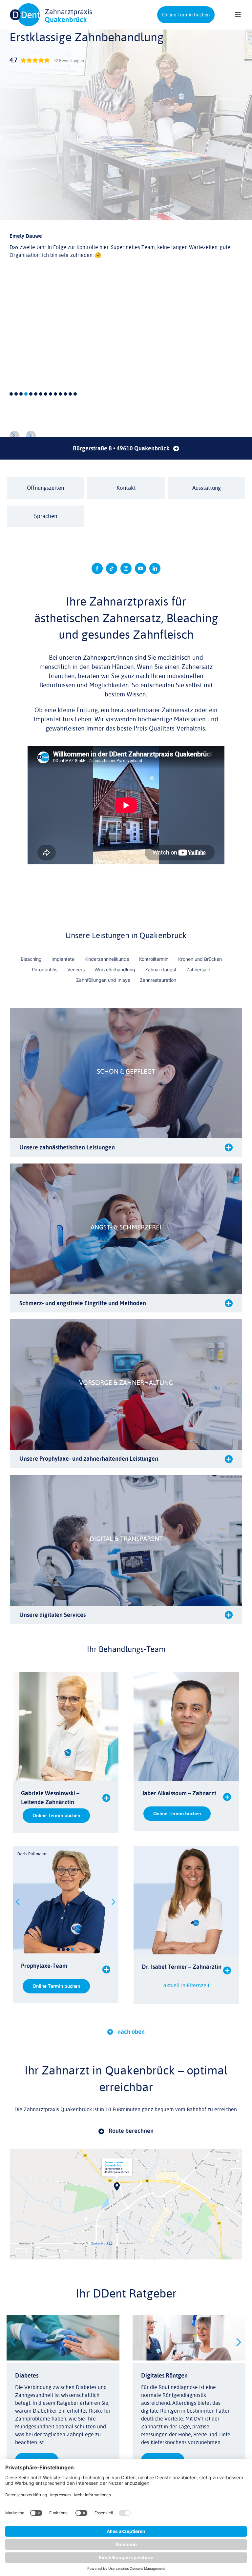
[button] (31, 436)
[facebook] (97, 568)
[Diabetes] (63, 2319)
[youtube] (140, 568)
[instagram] (126, 568)
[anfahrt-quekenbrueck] (126, 2152)
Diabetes (27, 2376)
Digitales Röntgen (164, 2376)
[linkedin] (155, 568)
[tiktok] (112, 568)
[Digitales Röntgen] (189, 2319)
